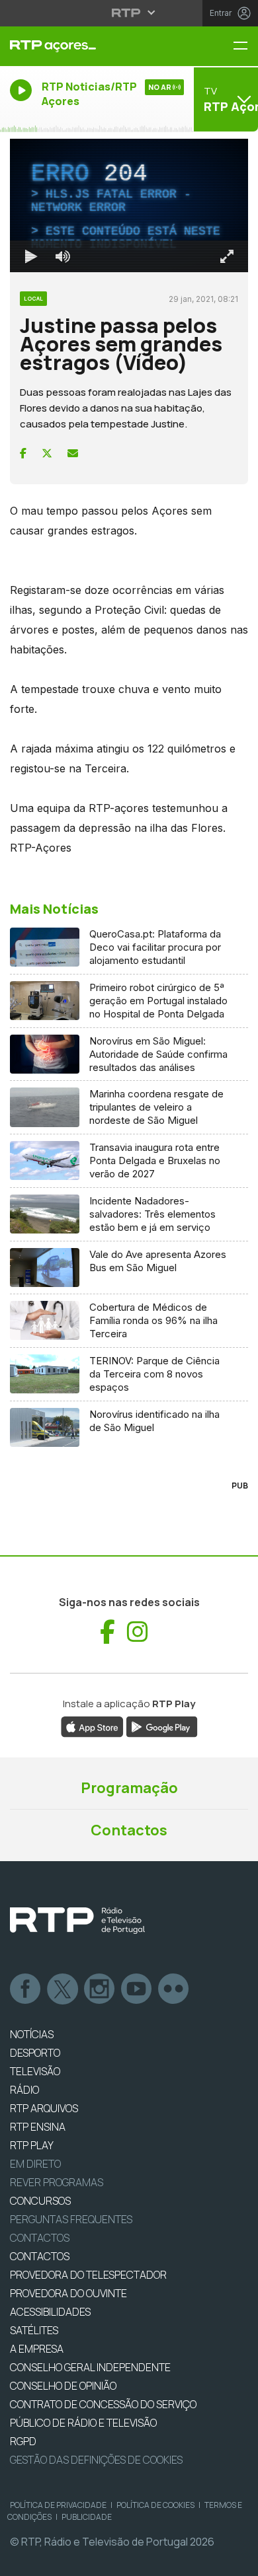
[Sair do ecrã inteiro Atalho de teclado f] (237, 2560)
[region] (129, 1288)
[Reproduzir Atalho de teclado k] (21, 2560)
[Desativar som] (53, 2560)
